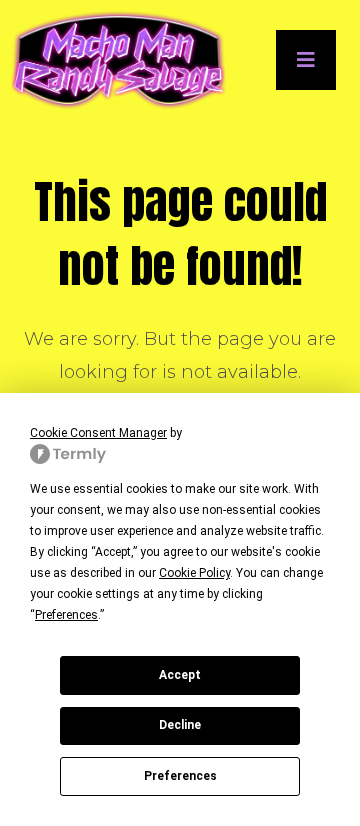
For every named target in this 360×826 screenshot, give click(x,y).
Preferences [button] (66, 615)
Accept (180, 675)
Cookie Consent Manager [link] (98, 433)
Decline (180, 725)
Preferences (180, 776)
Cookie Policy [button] (194, 573)
